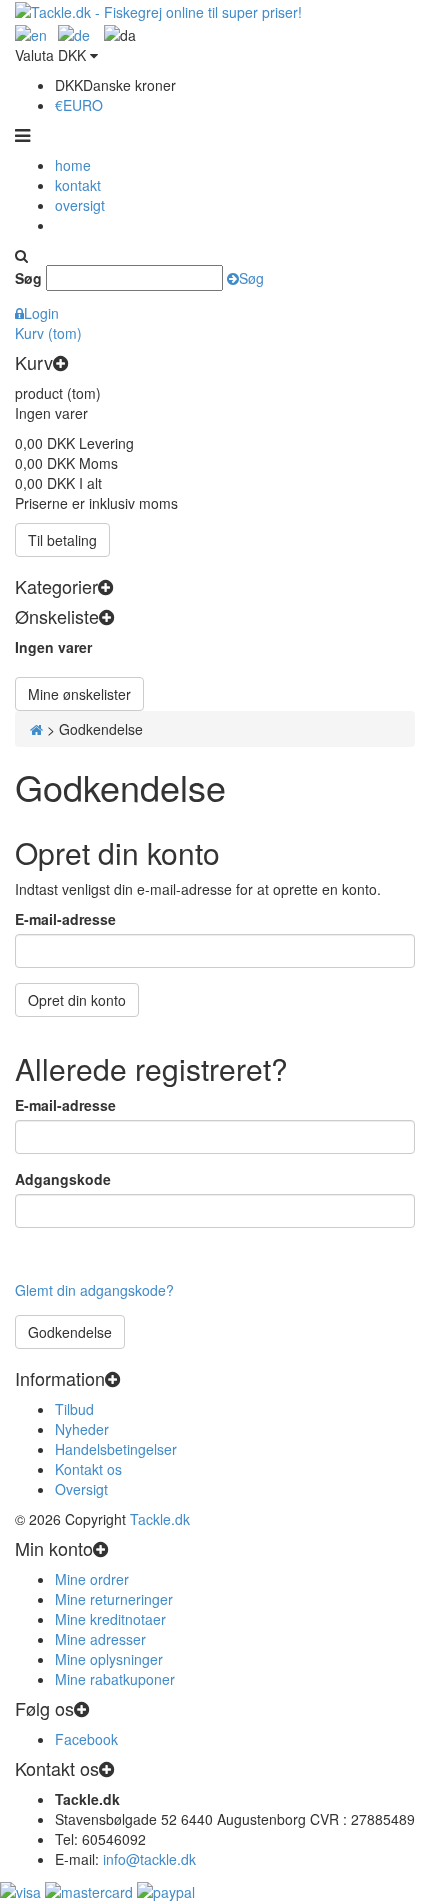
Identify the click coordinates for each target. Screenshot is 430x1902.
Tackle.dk (160, 1519)
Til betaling (62, 540)
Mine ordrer (92, 1579)
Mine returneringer (114, 1599)
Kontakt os (88, 1469)
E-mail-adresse (65, 919)
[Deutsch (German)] (31, 32)
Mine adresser (100, 1639)
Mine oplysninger (109, 1659)
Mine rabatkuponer (115, 1679)
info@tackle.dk (149, 1859)
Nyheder (82, 1429)
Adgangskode (63, 1179)
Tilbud (74, 1409)
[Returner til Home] (36, 729)
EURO (79, 105)
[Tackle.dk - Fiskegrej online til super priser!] (158, 10)
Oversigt (81, 1489)
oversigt (80, 205)
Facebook (86, 1739)
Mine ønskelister (79, 694)
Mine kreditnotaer (110, 1619)
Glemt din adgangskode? (94, 1290)
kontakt (78, 185)
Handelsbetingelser (116, 1449)
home (73, 165)
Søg (28, 278)
